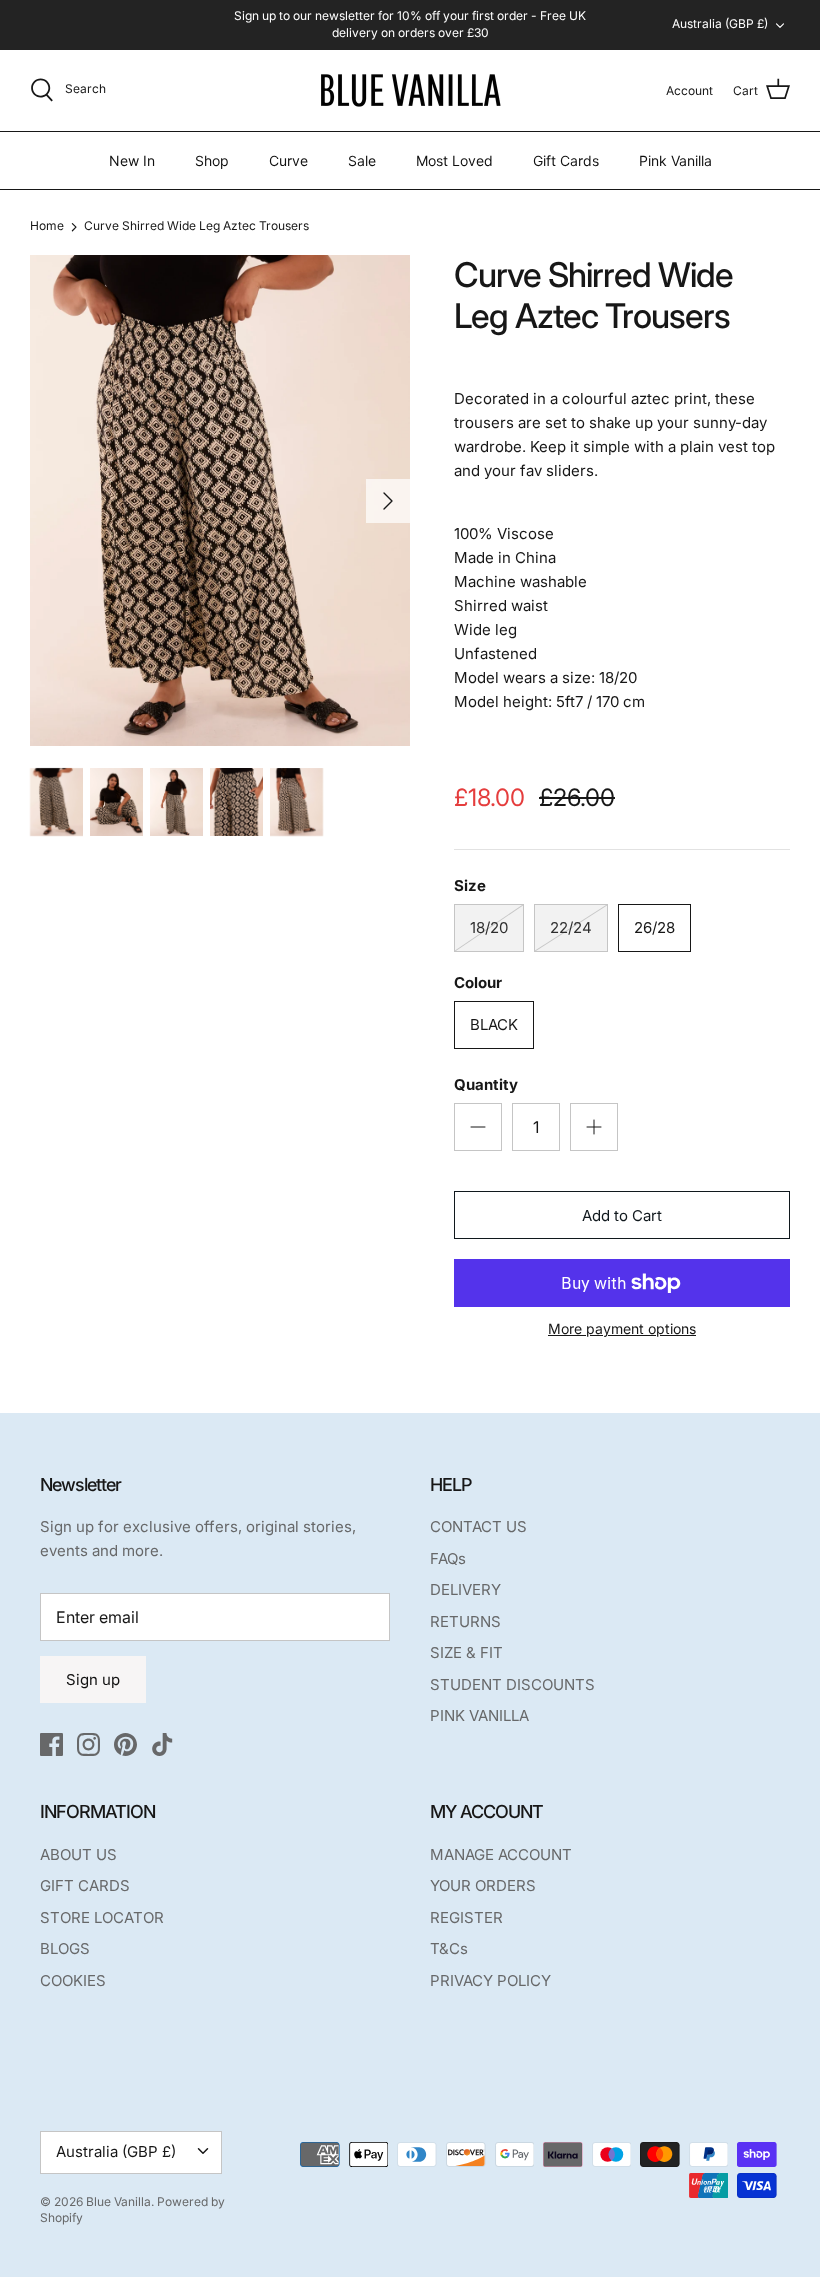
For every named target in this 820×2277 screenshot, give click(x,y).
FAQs (448, 1558)
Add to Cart (622, 1215)
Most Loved (454, 160)
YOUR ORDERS (483, 1885)
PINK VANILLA (479, 1715)
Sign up (93, 1679)
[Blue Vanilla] (410, 90)
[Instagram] (88, 1744)
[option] (220, 500)
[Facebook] (51, 1744)
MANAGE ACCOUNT (501, 1854)
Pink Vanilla (675, 160)
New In (132, 160)
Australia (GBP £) (720, 23)
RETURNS (465, 1621)
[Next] (388, 501)
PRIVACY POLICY (490, 1980)
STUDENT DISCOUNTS (512, 1684)
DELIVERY (465, 1589)
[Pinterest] (125, 1744)
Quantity (486, 1084)
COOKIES (73, 1980)
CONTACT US (478, 1526)
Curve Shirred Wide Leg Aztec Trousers (196, 225)
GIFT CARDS (85, 1885)
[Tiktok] (162, 1744)
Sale (362, 160)
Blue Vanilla (118, 2201)
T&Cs (449, 1948)
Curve (288, 160)
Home (47, 225)
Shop (212, 160)
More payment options (622, 1329)
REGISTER (466, 1917)
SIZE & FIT (466, 1652)
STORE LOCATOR (102, 1917)
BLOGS (65, 1948)
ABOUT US (78, 1854)
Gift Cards (566, 160)
